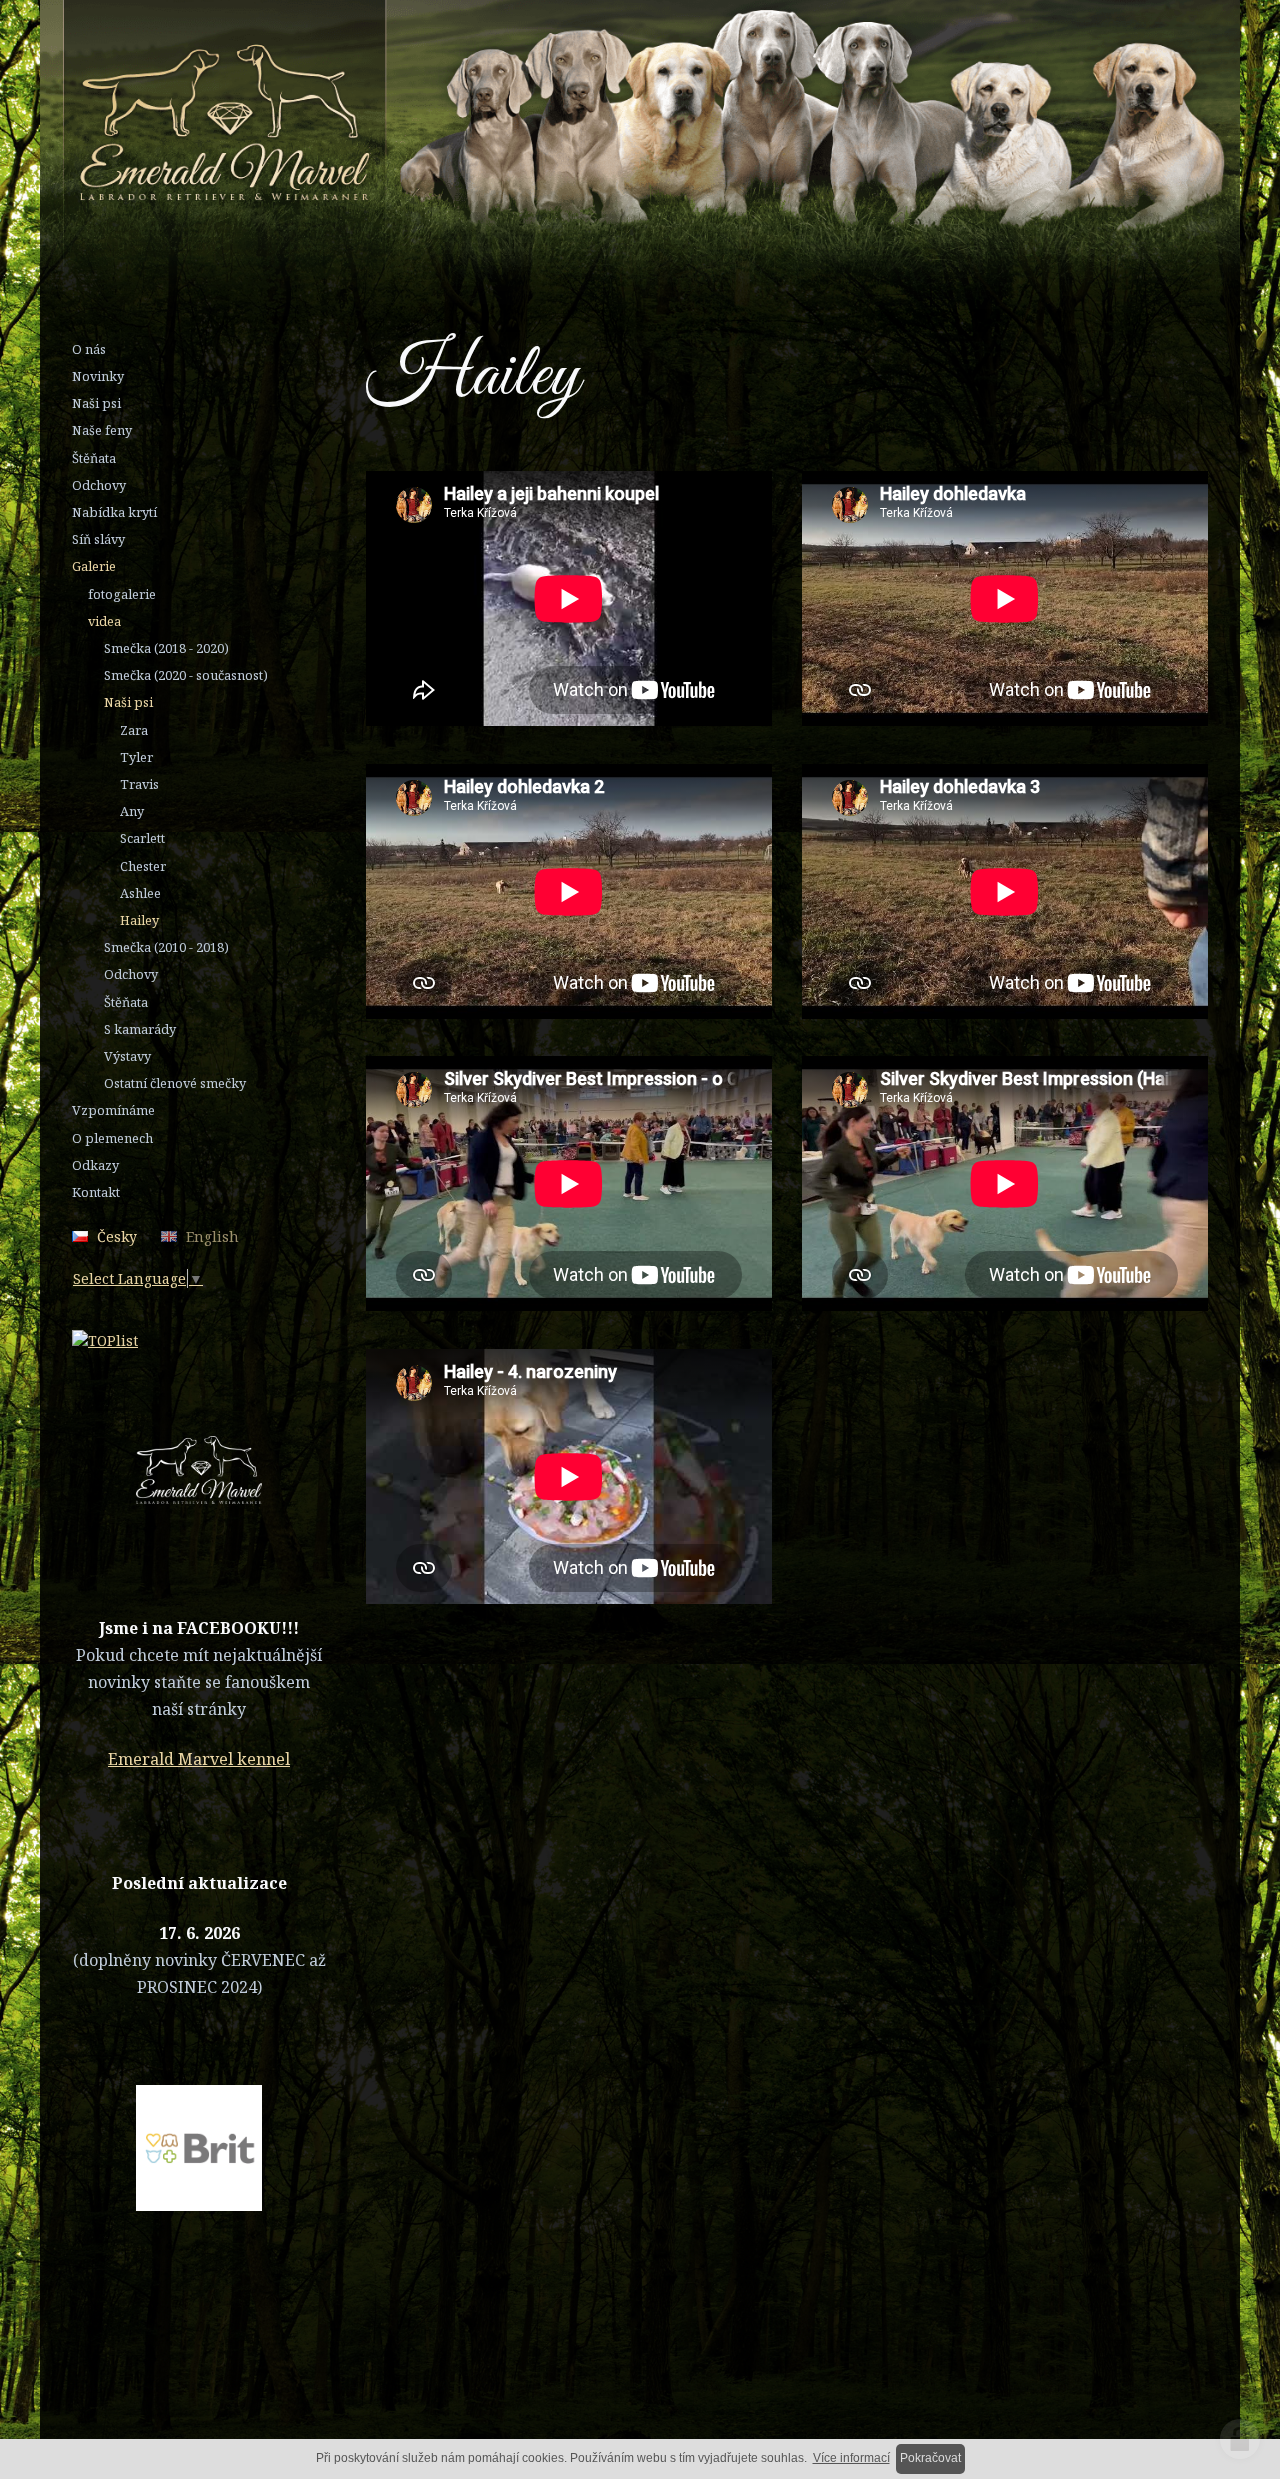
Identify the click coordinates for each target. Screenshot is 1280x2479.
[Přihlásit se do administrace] (1240, 2439)
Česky (117, 1236)
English (212, 1236)
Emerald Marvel (573, 124)
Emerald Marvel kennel (199, 1759)
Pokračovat (930, 2458)
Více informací (851, 2458)
